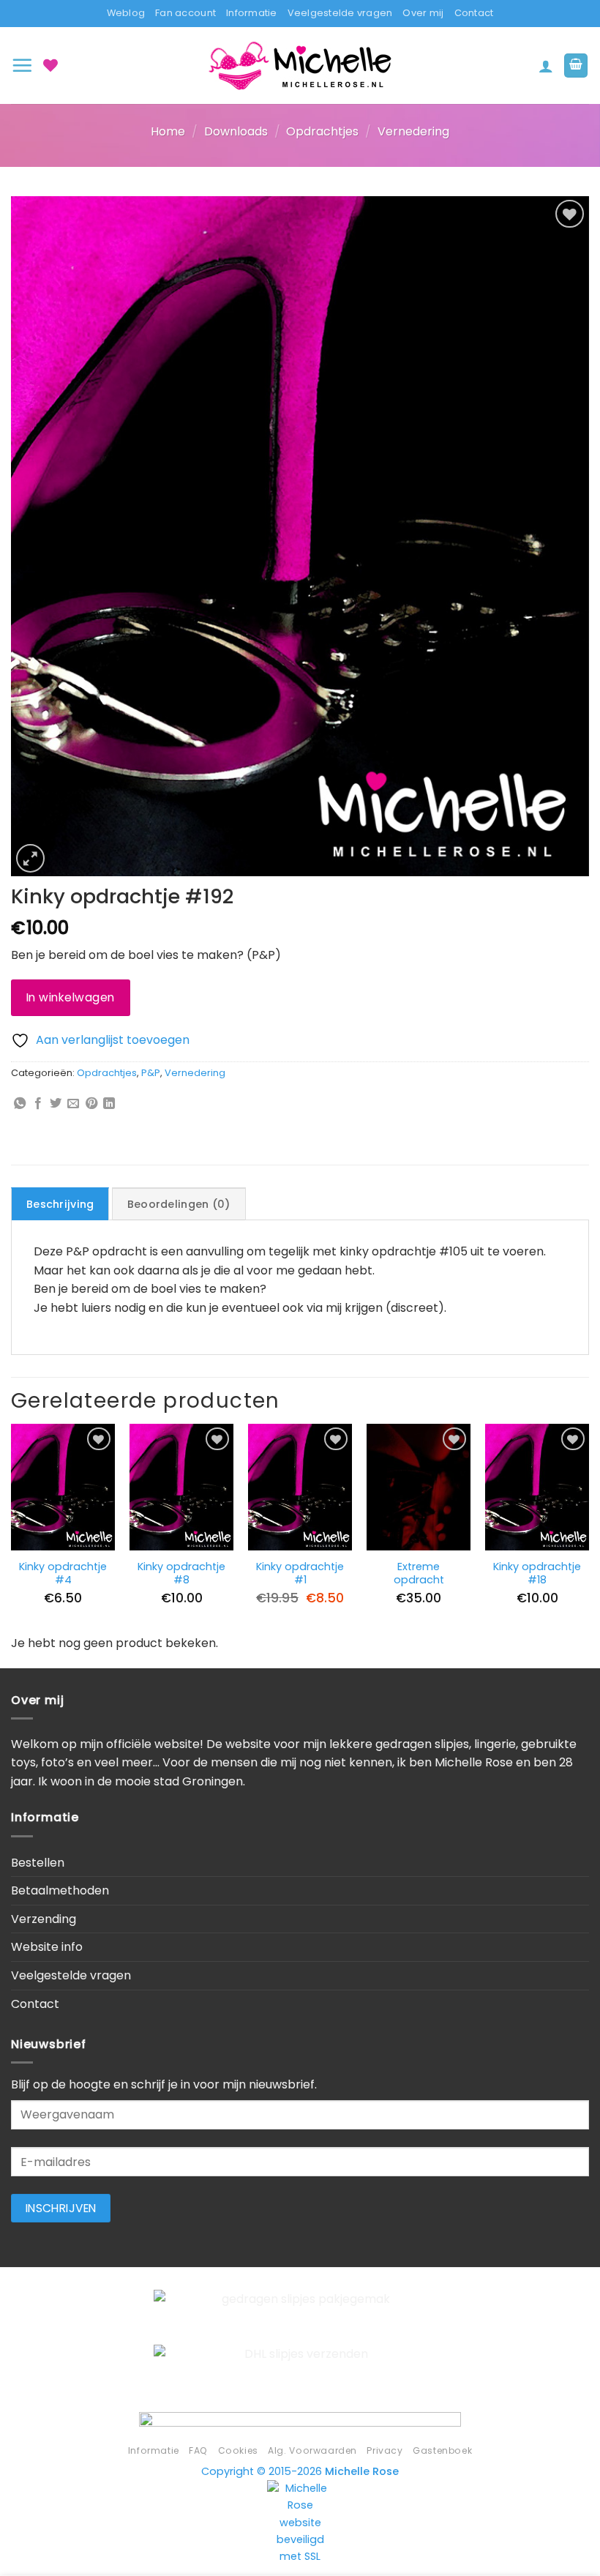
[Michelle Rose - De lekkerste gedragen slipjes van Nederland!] (300, 66)
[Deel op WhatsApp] (20, 1104)
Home (168, 131)
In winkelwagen (71, 997)
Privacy (385, 2450)
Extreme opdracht (419, 1573)
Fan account (185, 13)
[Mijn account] (546, 66)
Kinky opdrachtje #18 (537, 1573)
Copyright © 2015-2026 (300, 2471)
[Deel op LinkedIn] (109, 1104)
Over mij (423, 13)
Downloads (236, 131)
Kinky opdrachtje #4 (63, 1573)
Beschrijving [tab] (60, 1204)
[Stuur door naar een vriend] (73, 1104)
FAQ (198, 2450)
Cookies (238, 2450)
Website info (47, 1947)
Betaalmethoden (60, 1890)
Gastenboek (442, 2450)
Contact (474, 13)
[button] (22, 65)
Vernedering (413, 131)
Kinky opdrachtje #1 (300, 1573)
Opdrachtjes (322, 131)
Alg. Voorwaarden (312, 2450)
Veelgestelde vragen (340, 13)
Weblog (126, 13)
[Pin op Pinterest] (91, 1104)
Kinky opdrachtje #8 (181, 1573)
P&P (151, 1073)
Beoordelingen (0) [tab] (179, 1204)
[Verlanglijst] (50, 65)
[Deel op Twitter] (56, 1104)
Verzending (44, 1919)
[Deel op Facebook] (38, 1104)
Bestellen (38, 1863)
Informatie (252, 13)
